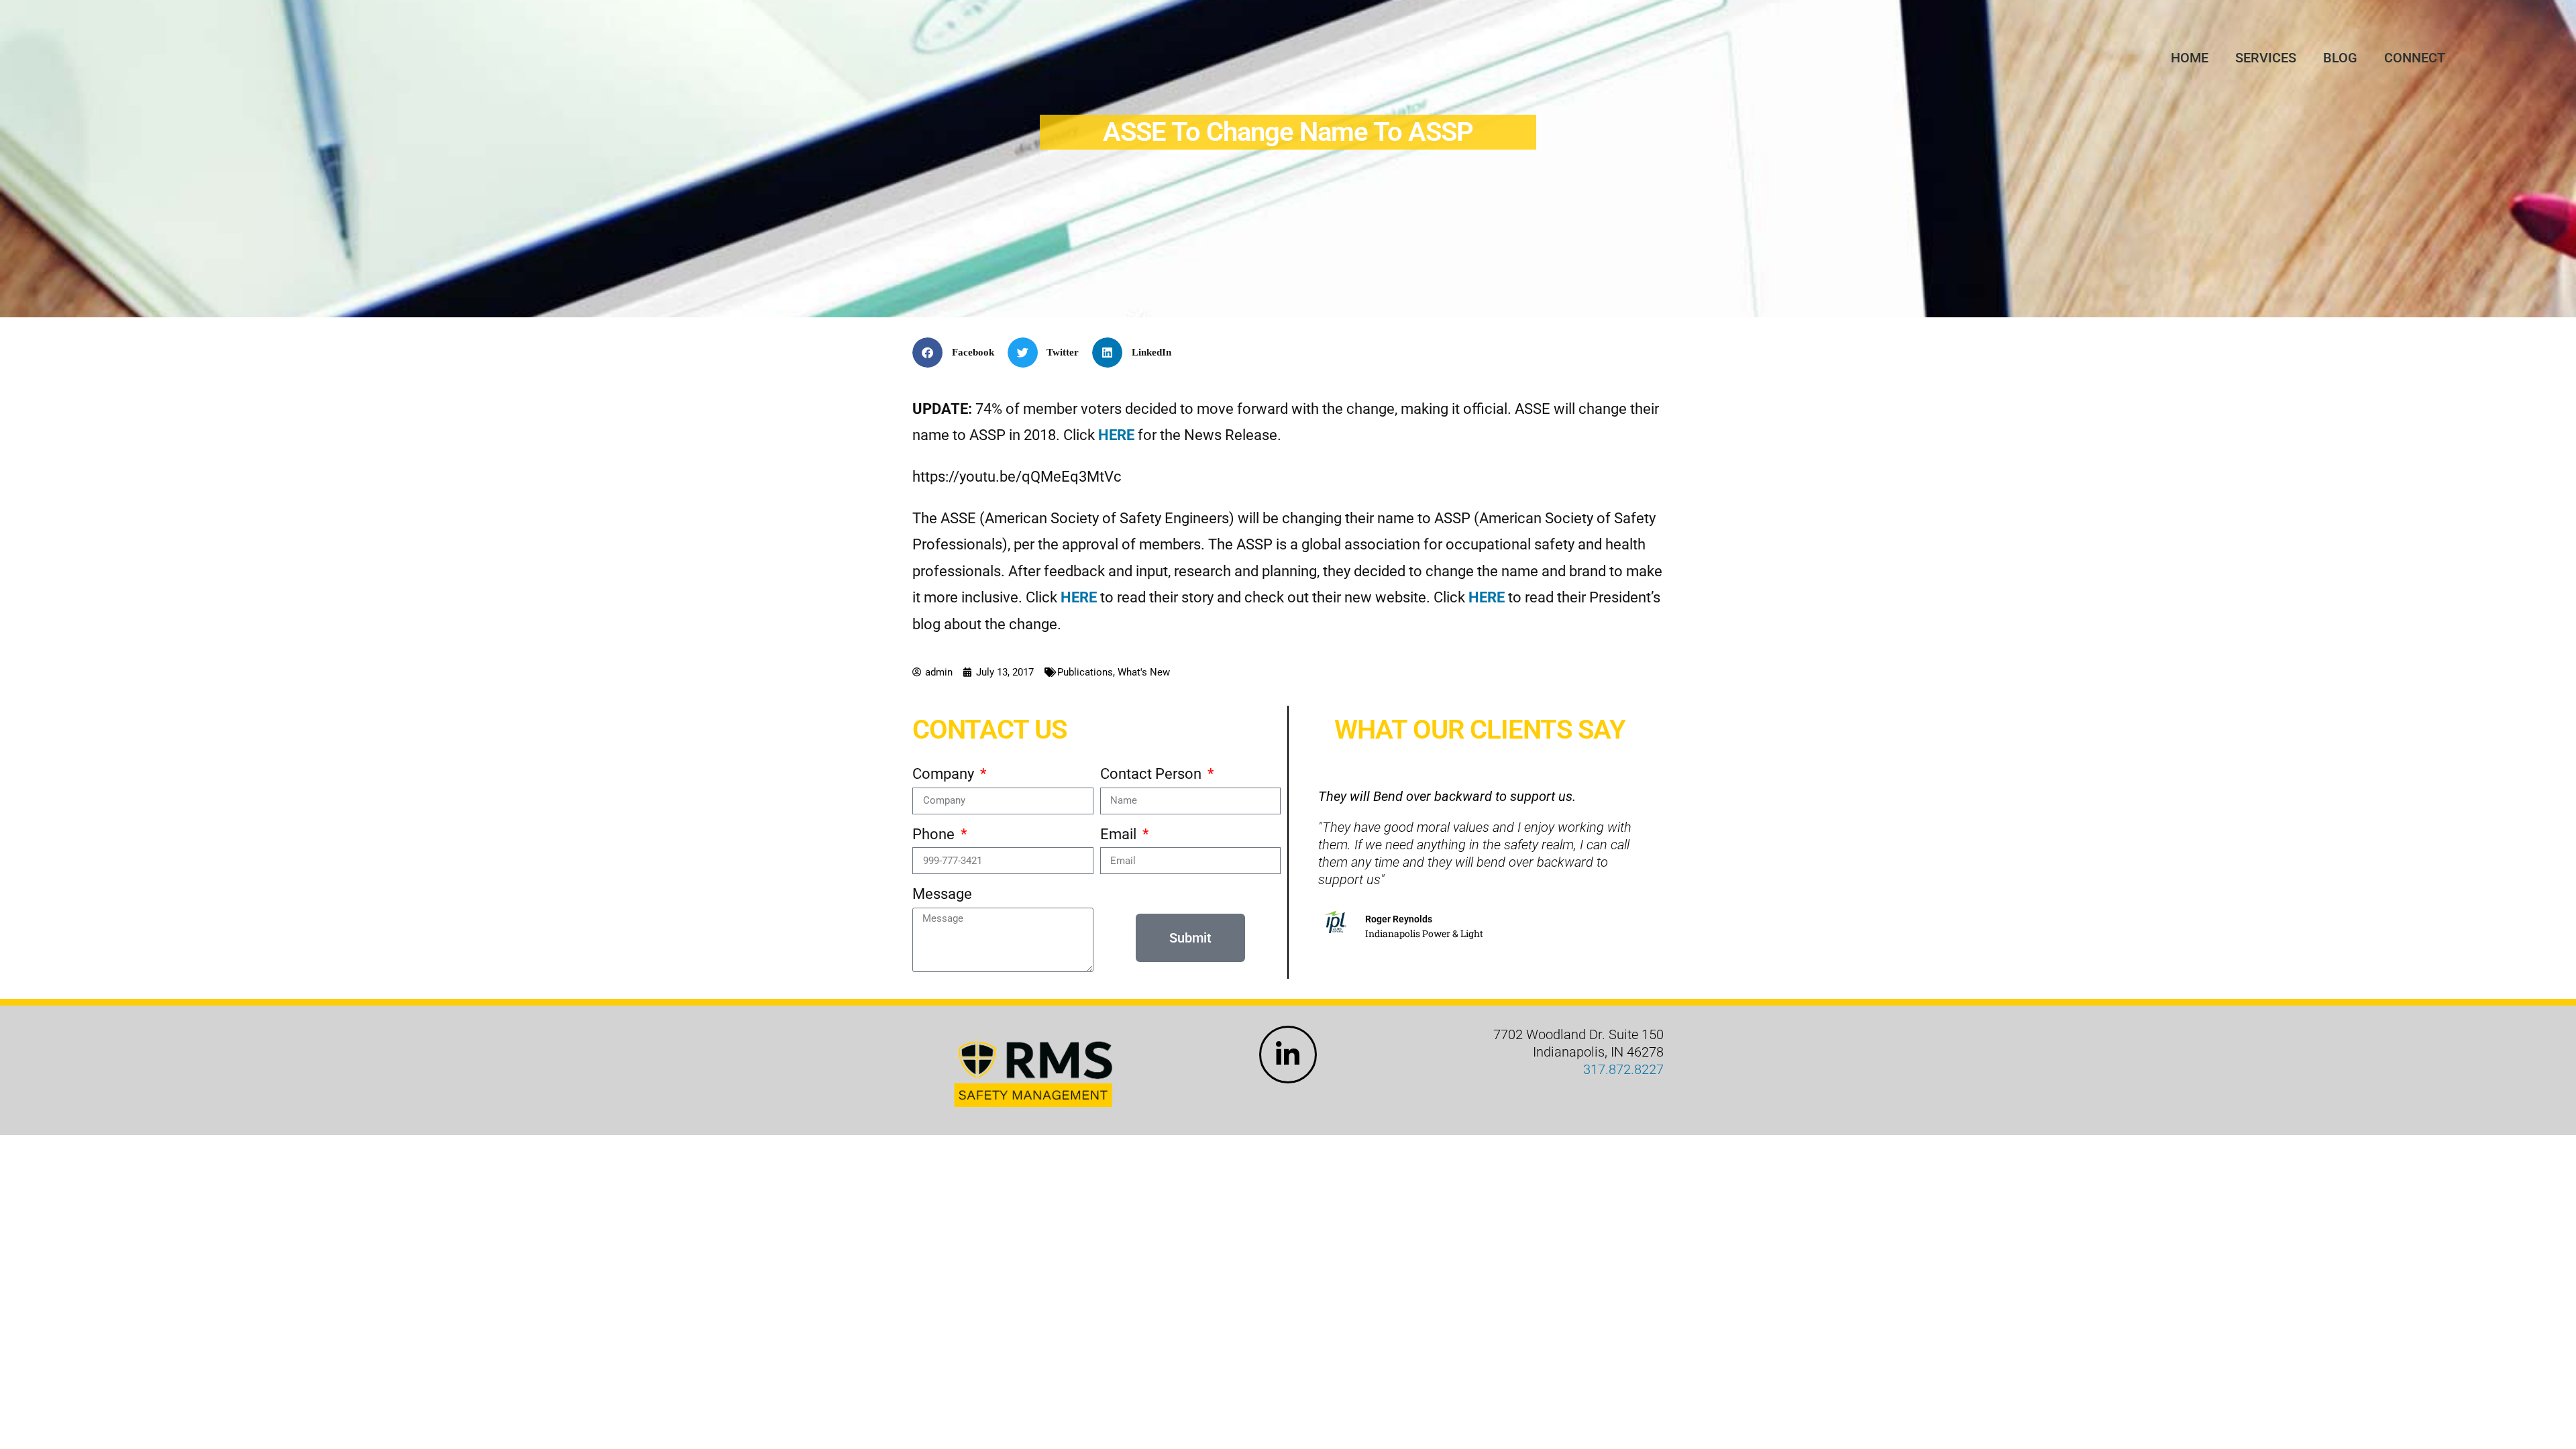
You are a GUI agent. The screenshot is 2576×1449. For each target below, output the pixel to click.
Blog (2340, 58)
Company (945, 774)
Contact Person (1152, 774)
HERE (1079, 597)
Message (942, 894)
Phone (935, 834)
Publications (1085, 672)
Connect (2415, 58)
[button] (958, 353)
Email (1120, 834)
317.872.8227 (1623, 1069)
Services (2266, 58)
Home (2190, 58)
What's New (1144, 672)
